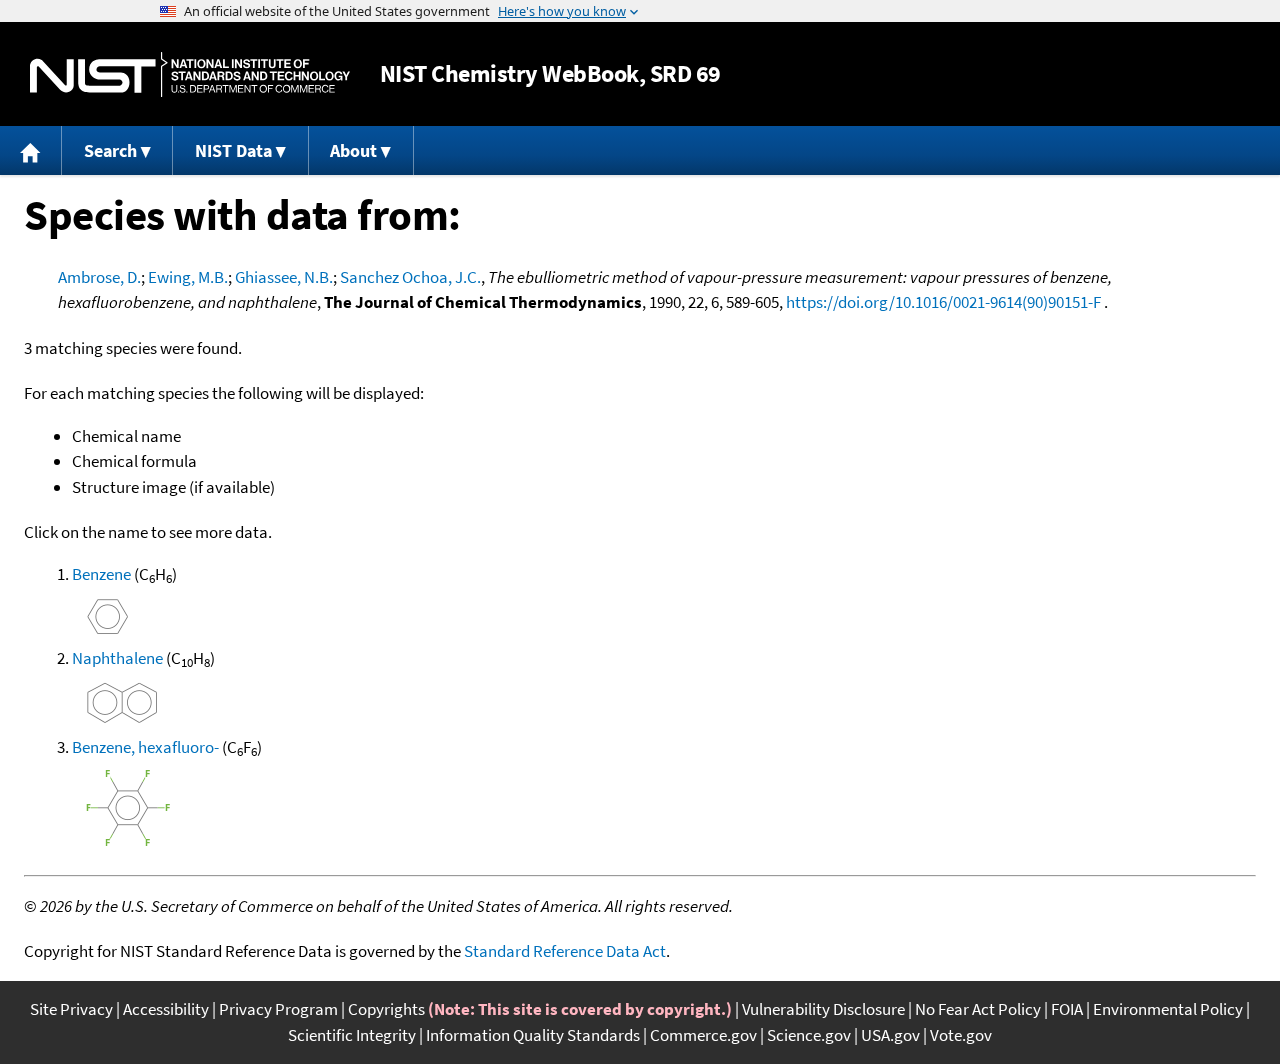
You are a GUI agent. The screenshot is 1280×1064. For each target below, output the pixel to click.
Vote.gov (961, 1035)
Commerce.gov (703, 1035)
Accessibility (166, 1009)
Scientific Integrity (352, 1035)
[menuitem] (31, 150)
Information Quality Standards (533, 1035)
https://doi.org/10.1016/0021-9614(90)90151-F (943, 302)
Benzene (101, 574)
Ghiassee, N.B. (284, 277)
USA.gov (890, 1035)
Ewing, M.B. (188, 277)
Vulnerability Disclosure (823, 1009)
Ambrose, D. (99, 277)
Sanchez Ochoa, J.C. (410, 277)
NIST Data (233, 150)
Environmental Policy (1168, 1009)
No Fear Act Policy (978, 1009)
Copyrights (386, 1009)
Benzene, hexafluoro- (145, 747)
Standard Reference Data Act (565, 951)
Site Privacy (71, 1009)
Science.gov (809, 1035)
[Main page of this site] (31, 150)
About (353, 150)
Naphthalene (117, 658)
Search (110, 150)
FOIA (1067, 1009)
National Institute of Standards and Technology (190, 74)
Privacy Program (278, 1009)
